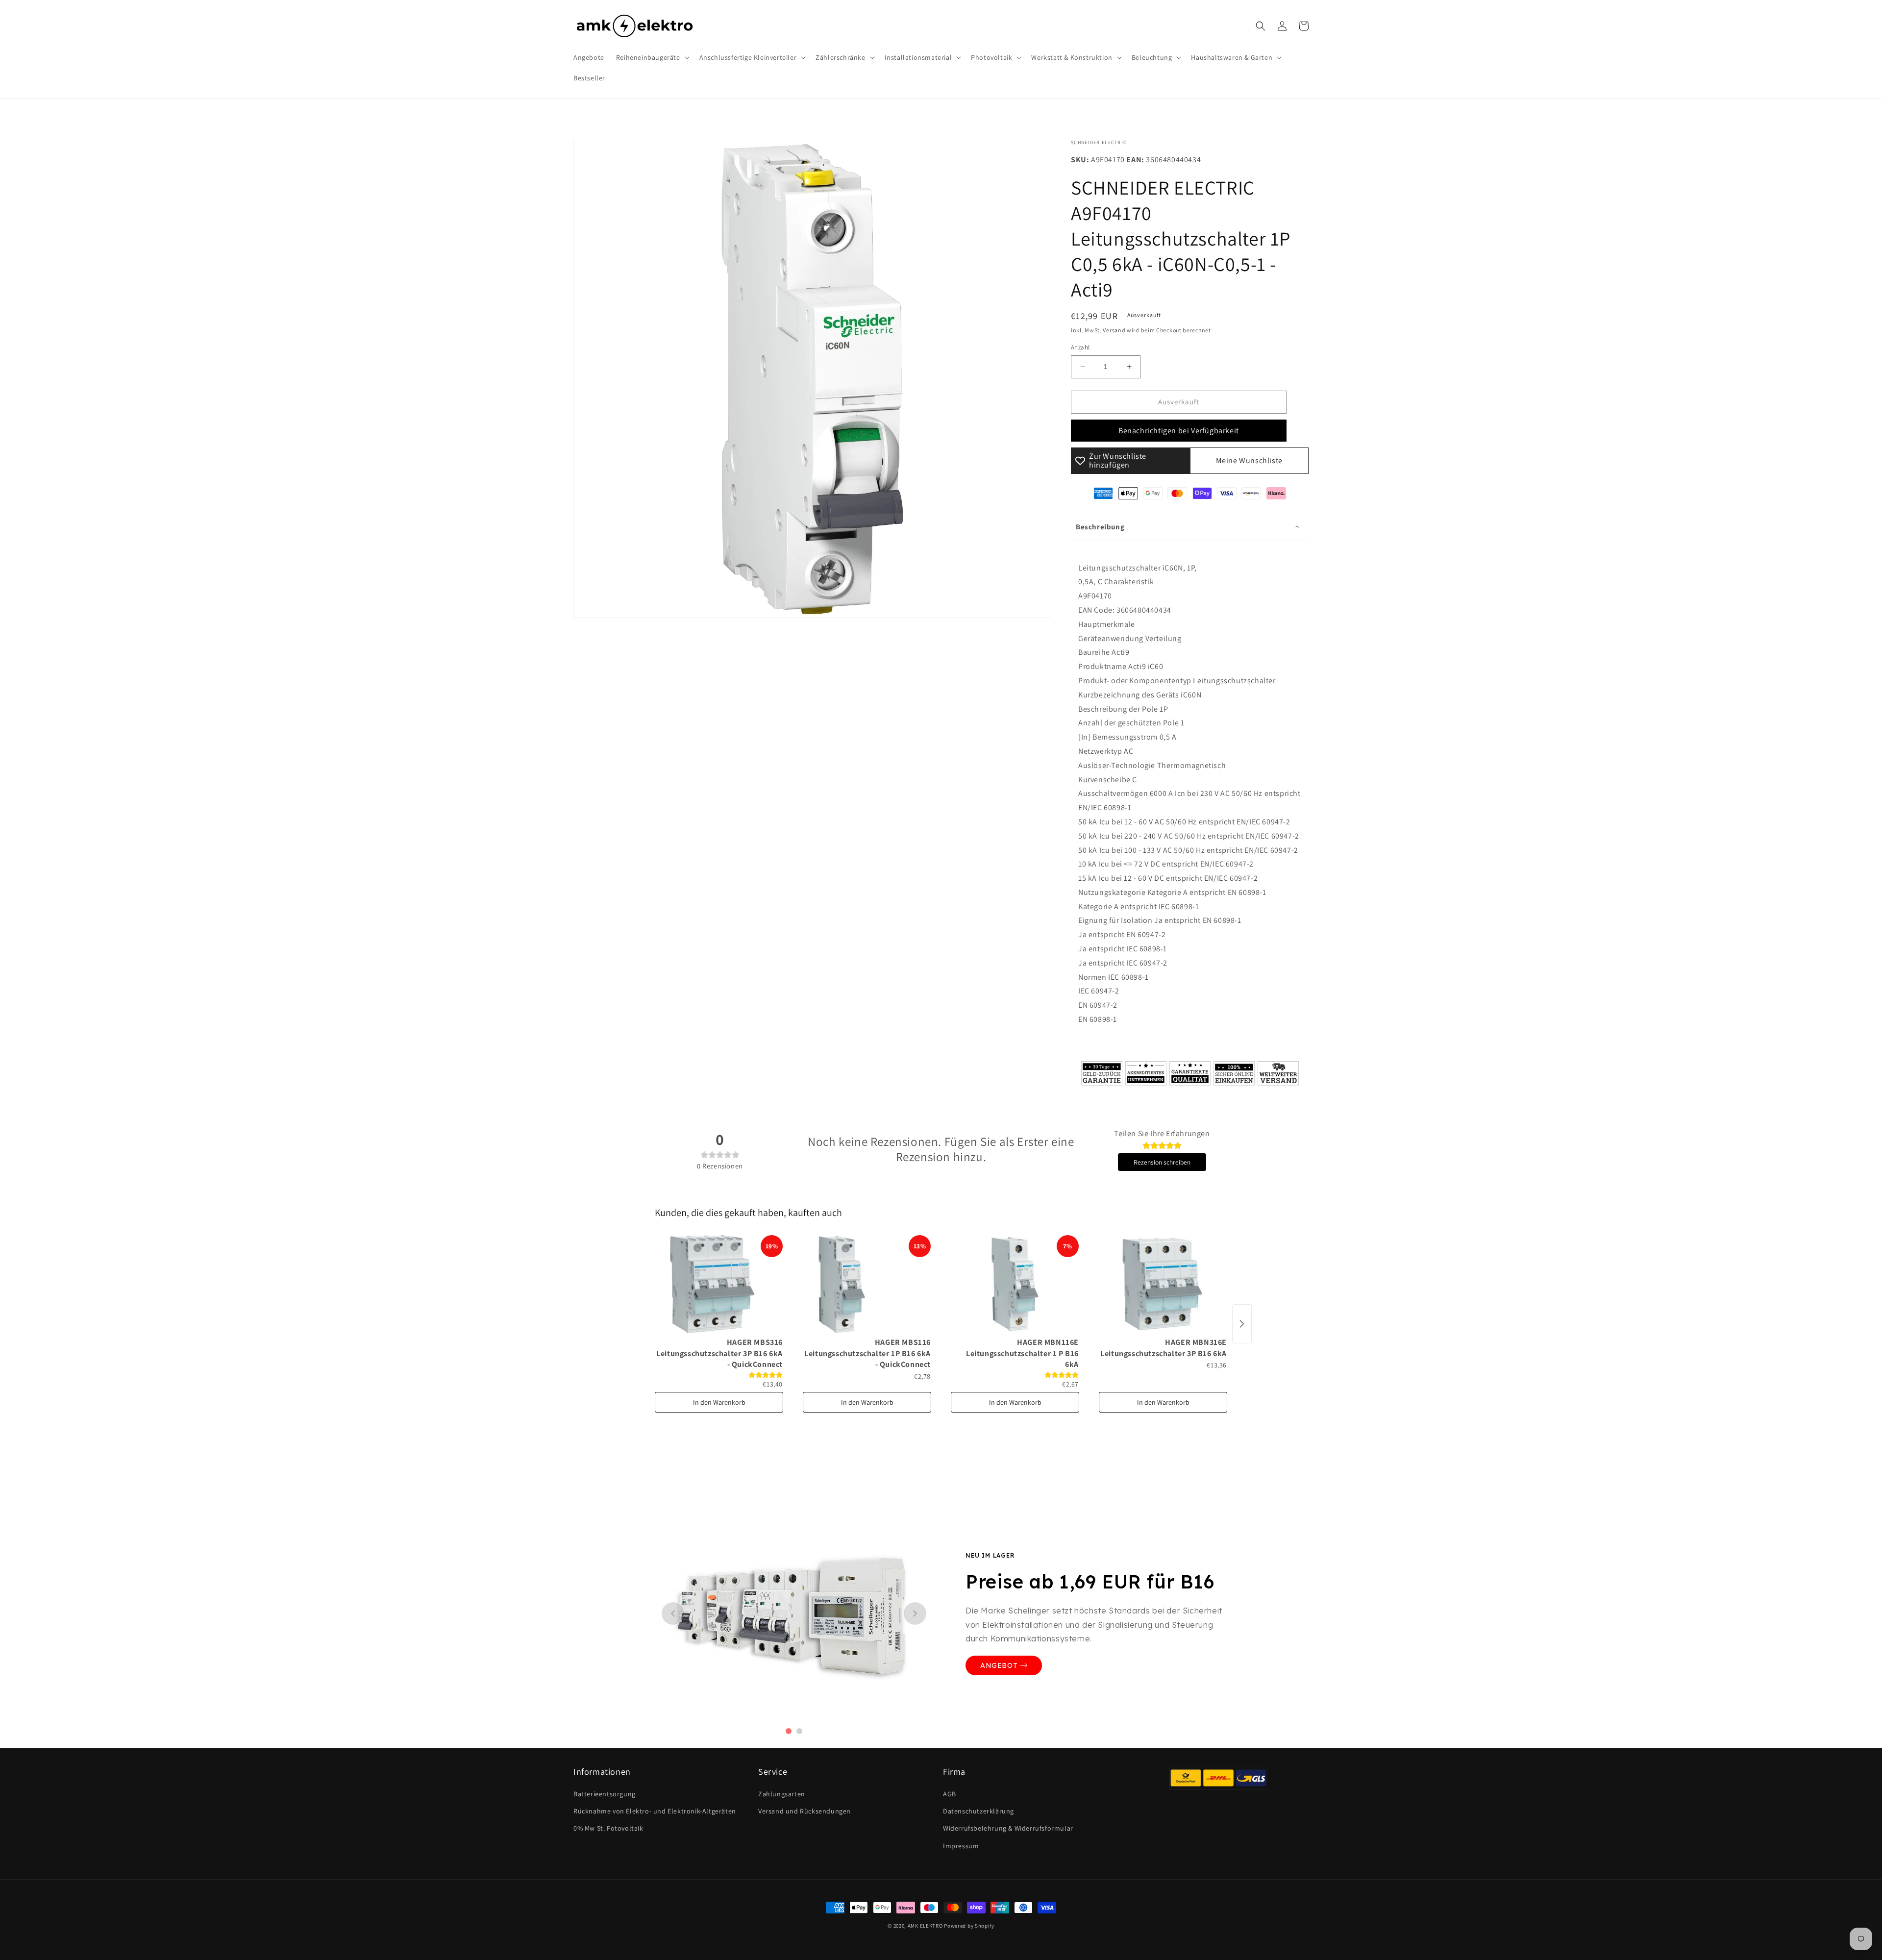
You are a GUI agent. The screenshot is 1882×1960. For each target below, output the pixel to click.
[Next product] (1242, 1324)
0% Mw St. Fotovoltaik (608, 1828)
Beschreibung (1100, 527)
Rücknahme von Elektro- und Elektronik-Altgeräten (655, 1811)
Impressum (961, 1846)
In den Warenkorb (719, 1402)
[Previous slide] (673, 1613)
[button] (652, 57)
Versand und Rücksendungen (805, 1811)
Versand (1114, 330)
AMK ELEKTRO (925, 1926)
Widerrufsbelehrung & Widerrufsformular (1008, 1828)
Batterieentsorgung (605, 1794)
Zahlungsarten (782, 1794)
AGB (950, 1794)
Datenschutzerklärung (978, 1811)
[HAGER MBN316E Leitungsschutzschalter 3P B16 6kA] (1163, 1284)
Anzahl (1080, 347)
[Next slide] (915, 1613)
